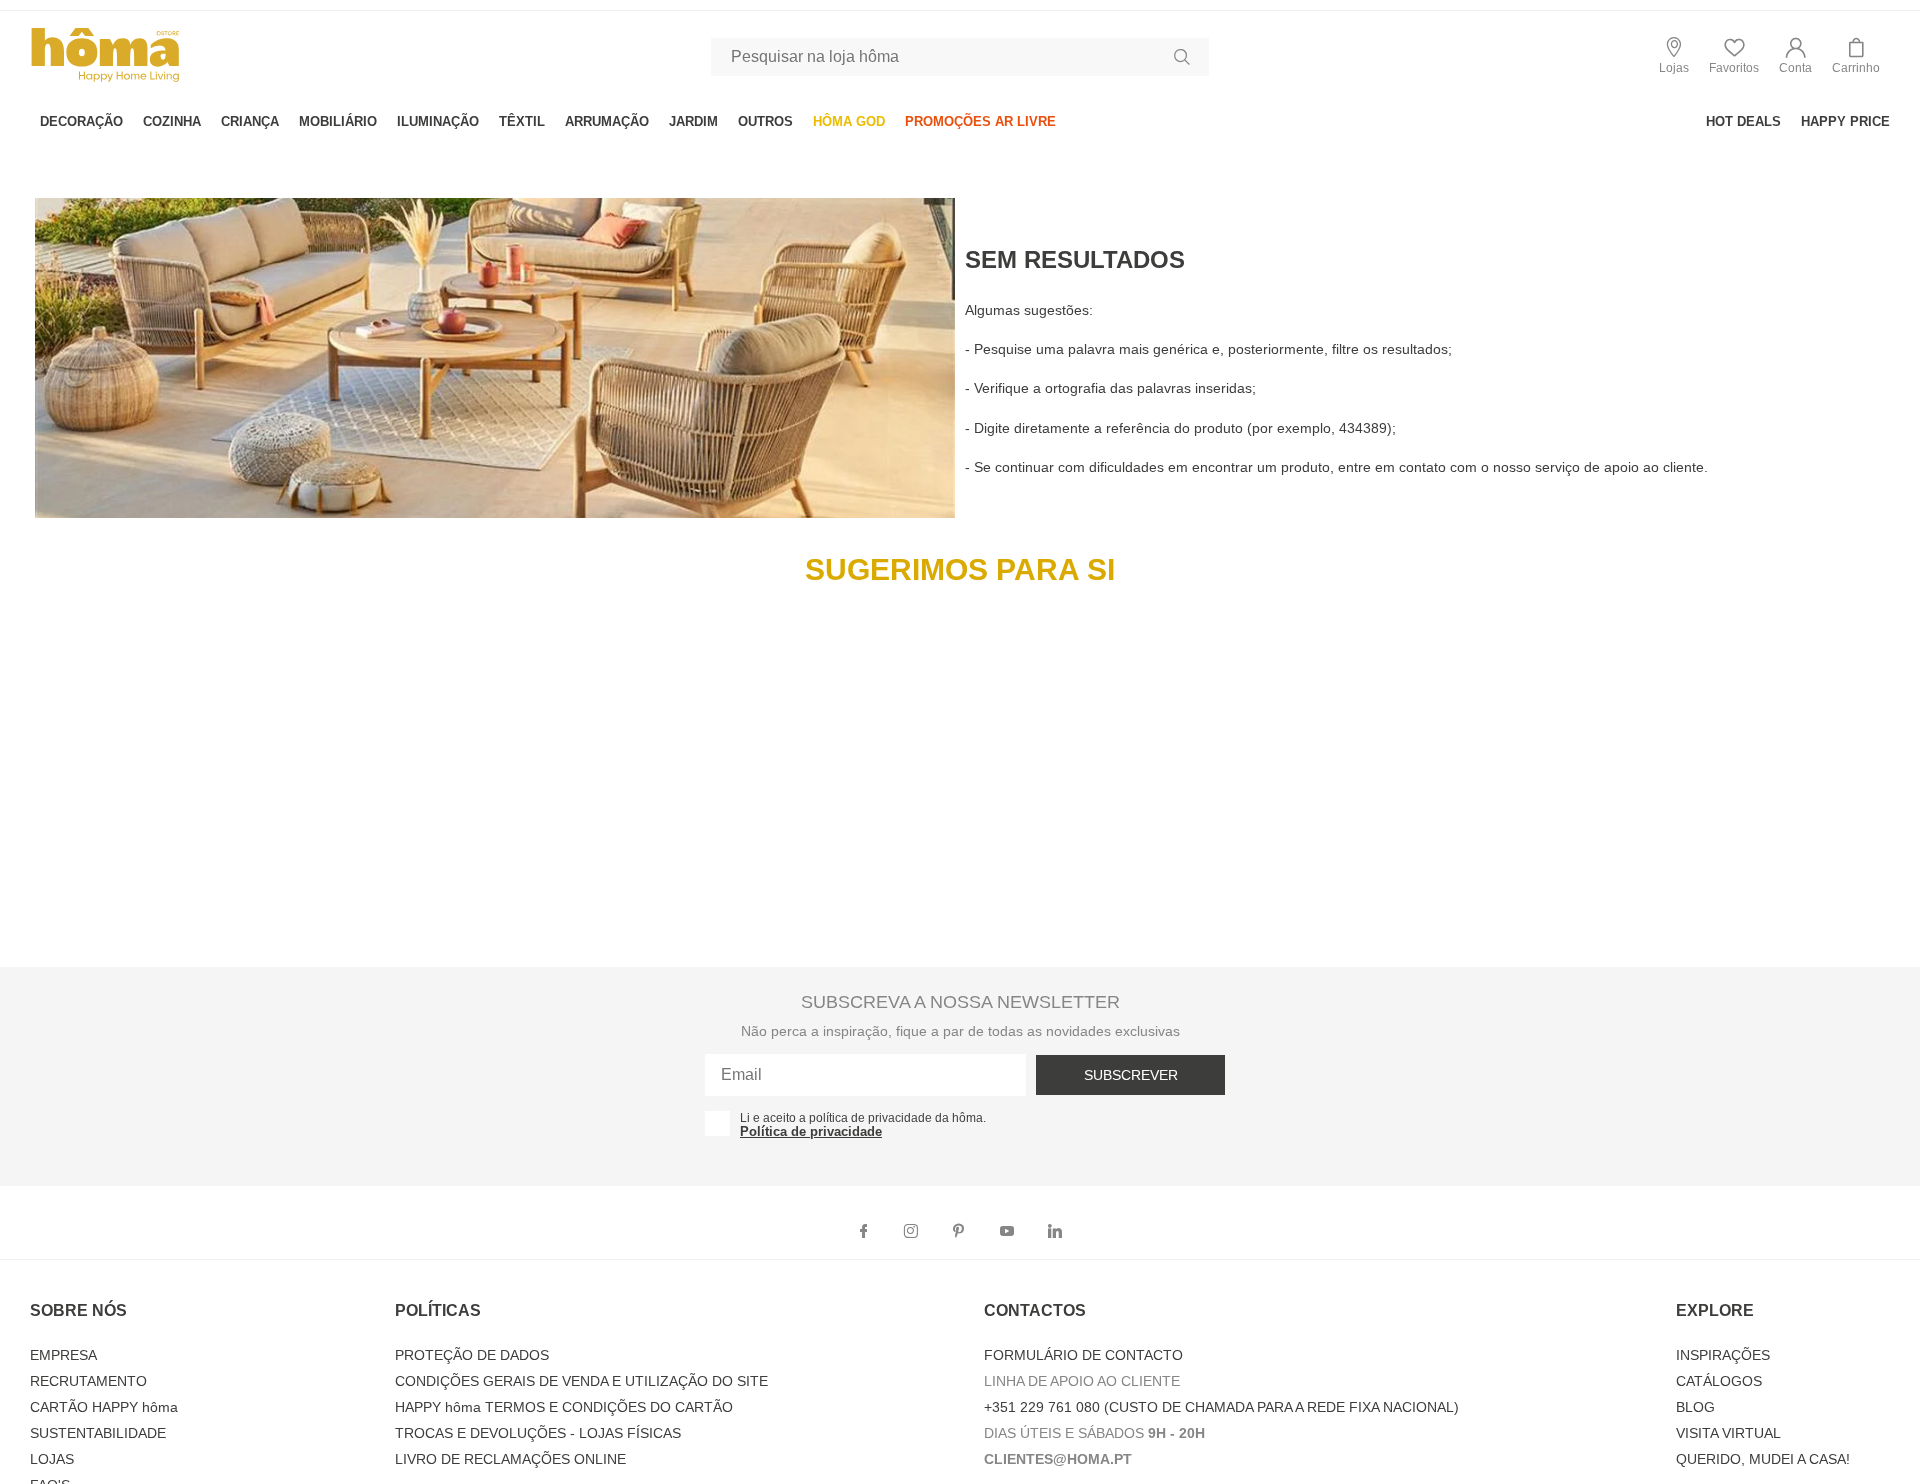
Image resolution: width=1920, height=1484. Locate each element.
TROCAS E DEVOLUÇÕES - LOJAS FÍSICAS (538, 1433)
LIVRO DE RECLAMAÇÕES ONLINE (510, 1459)
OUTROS (765, 121)
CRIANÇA (250, 121)
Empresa (63, 1355)
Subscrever (1131, 1075)
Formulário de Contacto (1083, 1355)
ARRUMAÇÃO (607, 121)
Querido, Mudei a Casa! (1763, 1459)
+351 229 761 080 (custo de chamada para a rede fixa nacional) (1221, 1407)
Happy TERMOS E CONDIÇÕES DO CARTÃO (564, 1407)
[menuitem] (81, 121)
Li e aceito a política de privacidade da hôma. (863, 1118)
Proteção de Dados (472, 1355)
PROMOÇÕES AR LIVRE (980, 121)
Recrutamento (88, 1381)
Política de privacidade (811, 1131)
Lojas (52, 1459)
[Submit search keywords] (1182, 57)
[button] (1795, 56)
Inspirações (1723, 1355)
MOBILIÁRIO (338, 121)
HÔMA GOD (849, 121)
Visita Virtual (1728, 1433)
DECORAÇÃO (81, 121)
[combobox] (960, 57)
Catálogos (1719, 1381)
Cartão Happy (104, 1407)
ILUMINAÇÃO (438, 121)
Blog (1695, 1407)
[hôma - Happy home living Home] (105, 79)
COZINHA (172, 121)
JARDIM (693, 121)
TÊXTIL (522, 121)
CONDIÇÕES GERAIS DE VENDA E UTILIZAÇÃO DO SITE (581, 1381)
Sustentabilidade (98, 1433)
